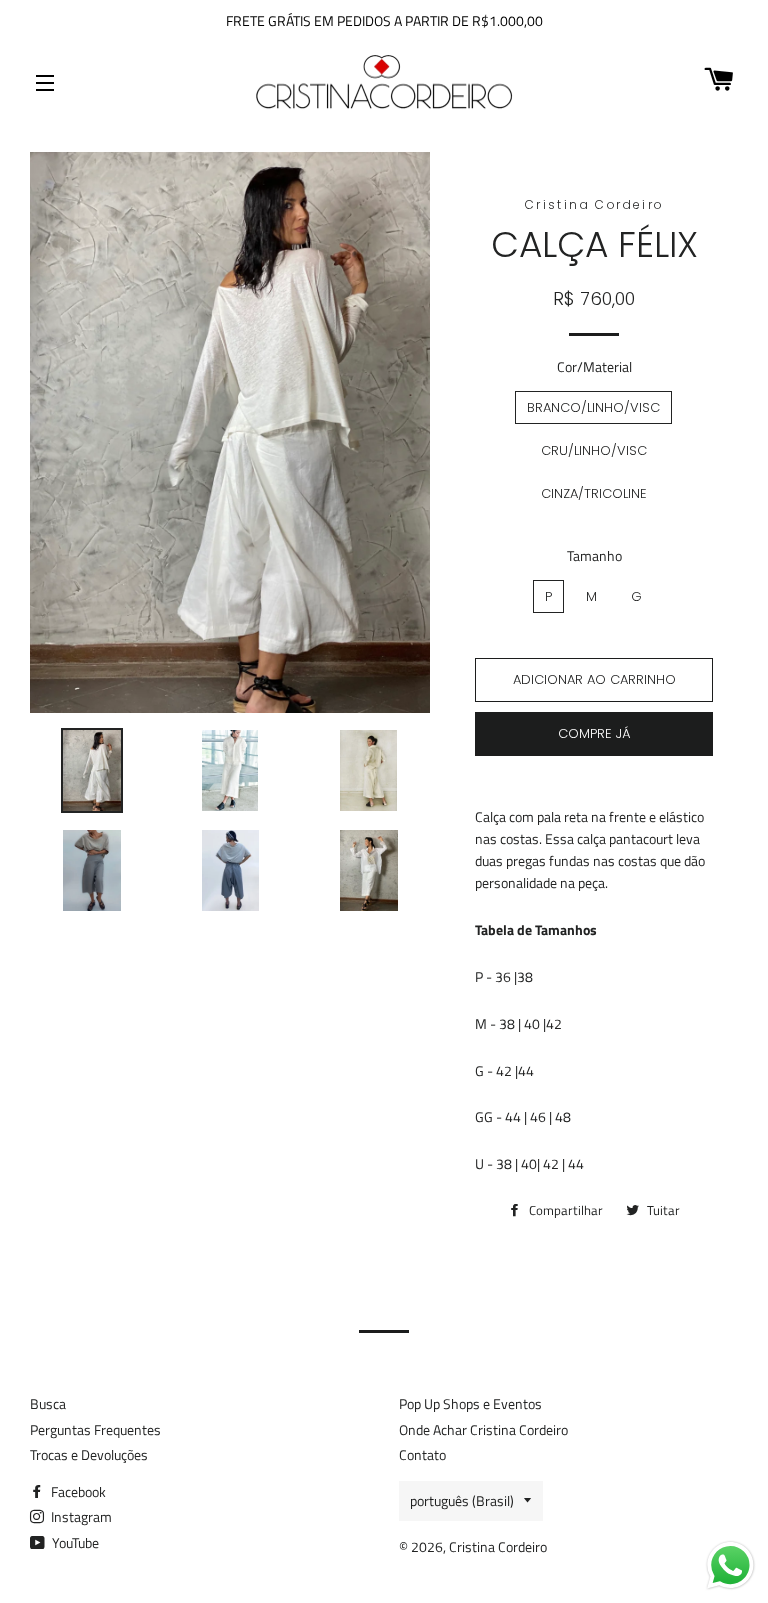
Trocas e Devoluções (89, 1454)
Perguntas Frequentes (95, 1429)
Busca (48, 1403)
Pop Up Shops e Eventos (470, 1403)
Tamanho (594, 555)
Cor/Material (594, 366)
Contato (422, 1454)
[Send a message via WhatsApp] (730, 1565)
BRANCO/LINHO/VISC (593, 407)
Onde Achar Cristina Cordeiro (483, 1429)
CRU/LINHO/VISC (594, 450)
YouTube (74, 1542)
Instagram (80, 1516)
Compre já (594, 733)
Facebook (77, 1491)
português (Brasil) (462, 1500)
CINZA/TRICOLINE (594, 493)
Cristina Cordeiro (498, 1546)
